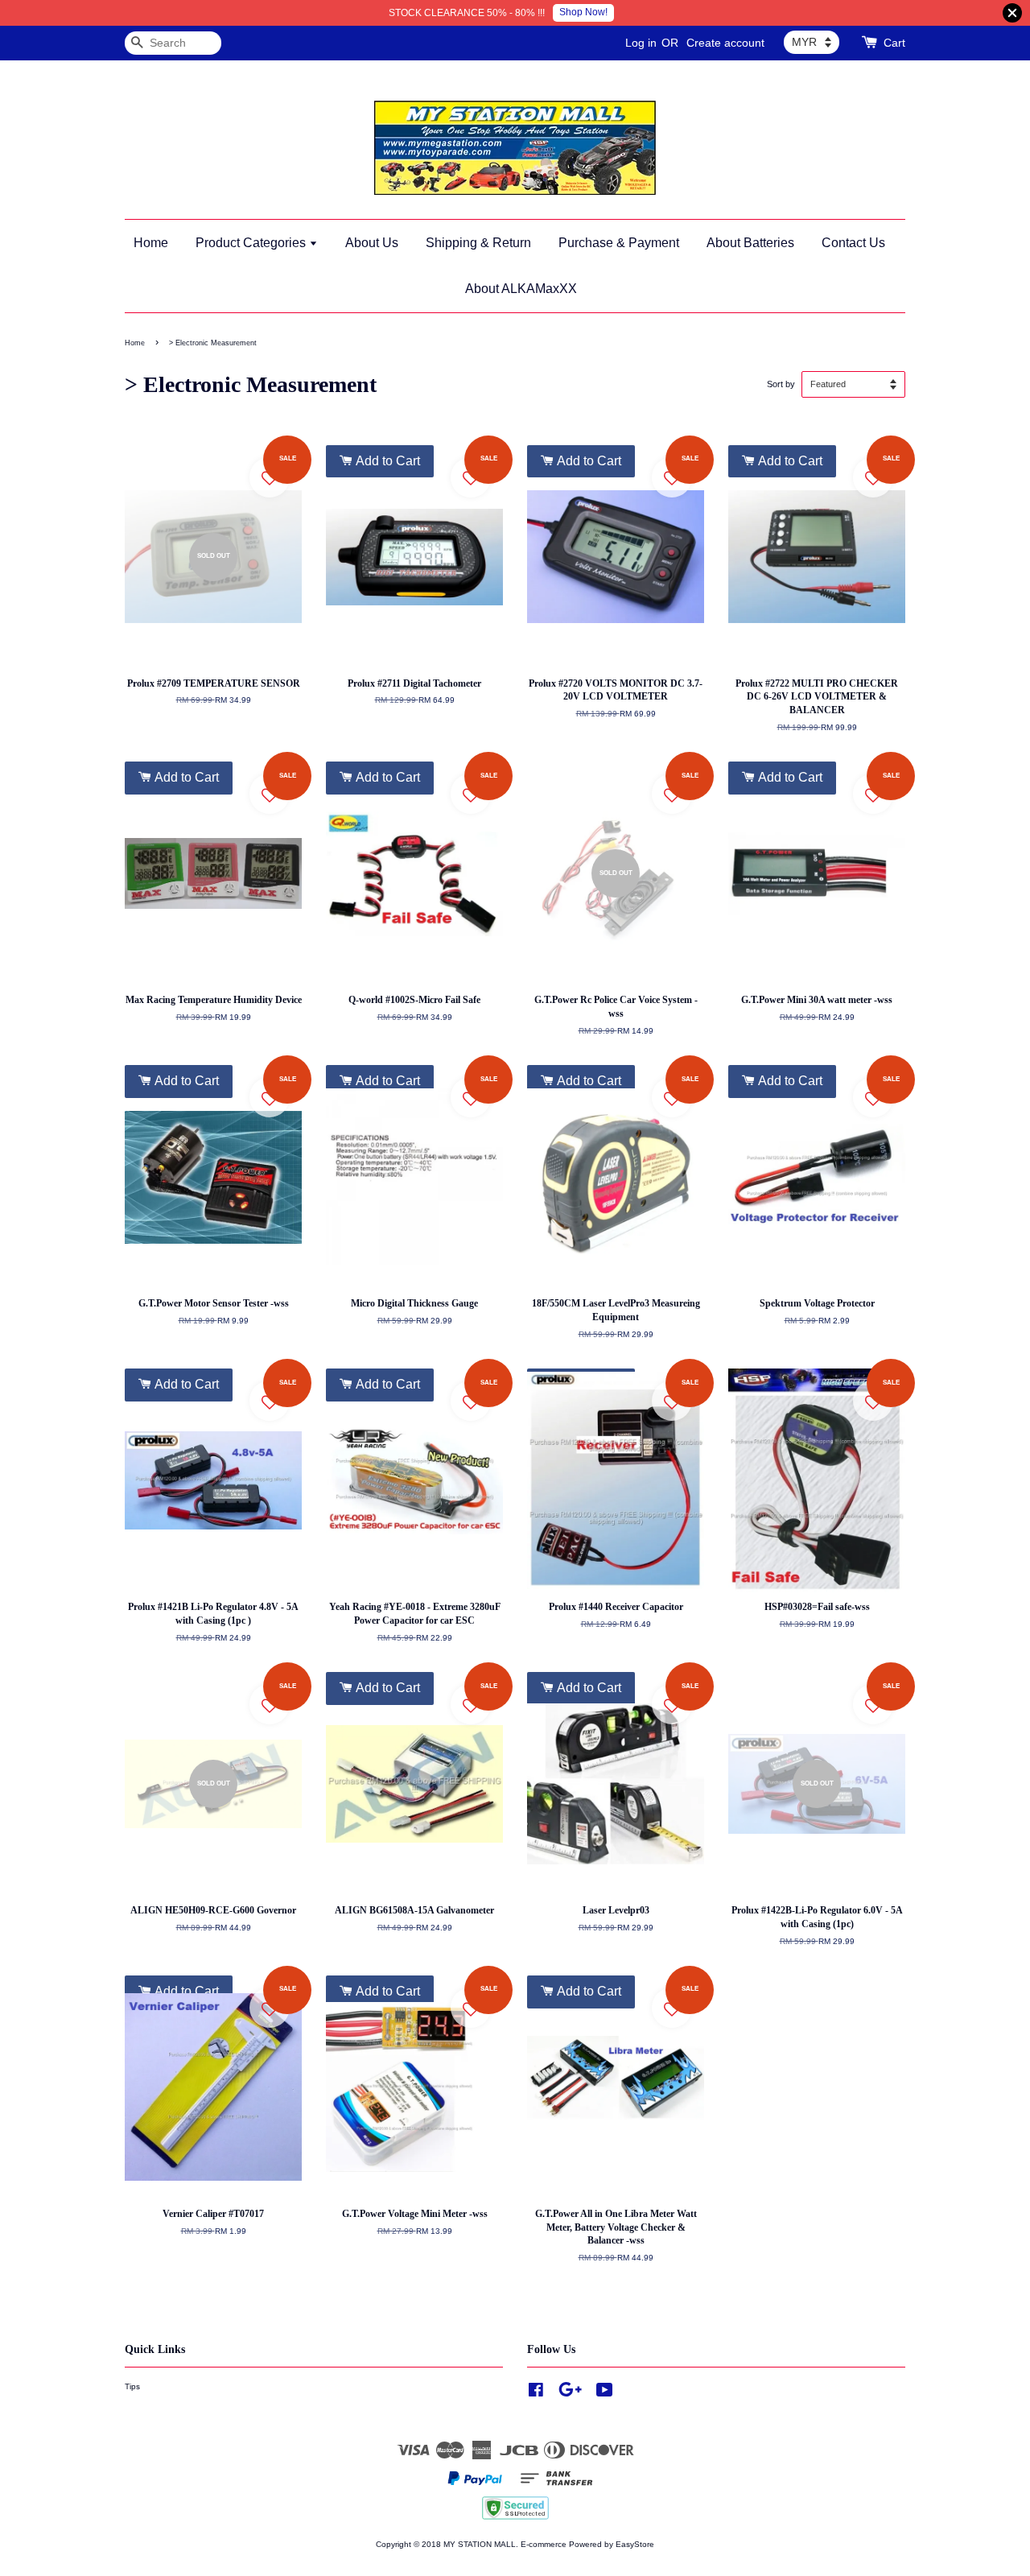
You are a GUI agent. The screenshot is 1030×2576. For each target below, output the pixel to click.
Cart (894, 43)
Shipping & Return (478, 243)
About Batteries (750, 243)
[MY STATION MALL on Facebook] (536, 2394)
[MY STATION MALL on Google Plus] (570, 2394)
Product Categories (252, 243)
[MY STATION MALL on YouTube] (605, 2394)
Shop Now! (583, 12)
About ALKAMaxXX (521, 289)
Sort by (781, 384)
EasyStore (635, 2544)
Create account (725, 43)
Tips (132, 2386)
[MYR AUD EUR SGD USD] (812, 42)
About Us (372, 243)
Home (151, 243)
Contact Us (853, 243)
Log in (641, 43)
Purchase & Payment (619, 243)
